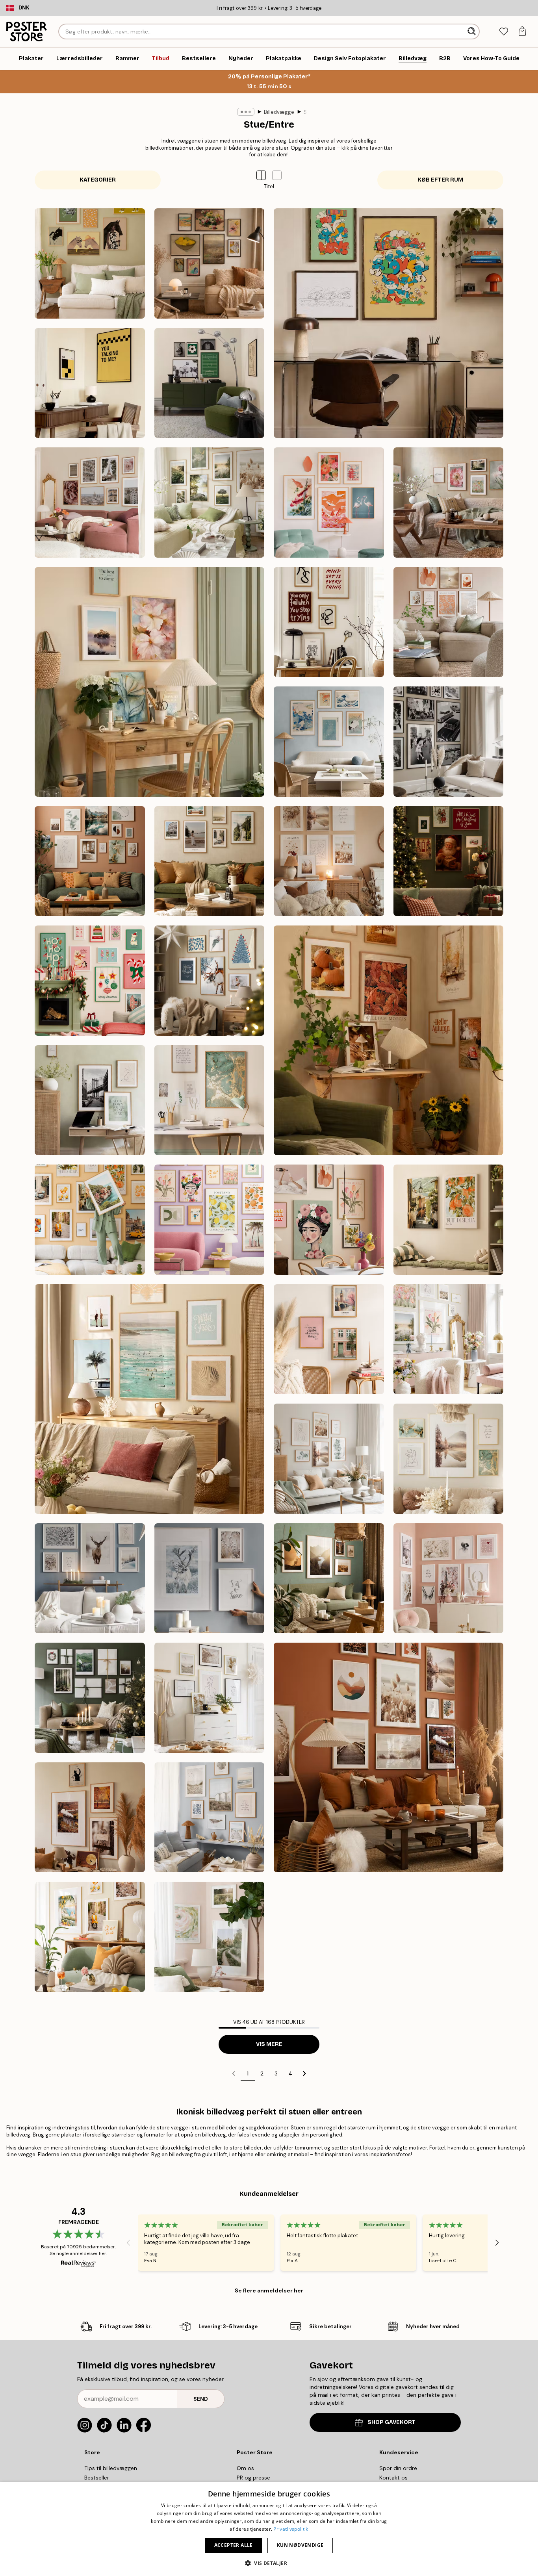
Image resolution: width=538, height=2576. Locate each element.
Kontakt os (393, 2478)
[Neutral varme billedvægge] (449, 622)
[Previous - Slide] (128, 2242)
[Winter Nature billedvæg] (210, 1578)
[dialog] (269, 2529)
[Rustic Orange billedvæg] (389, 1757)
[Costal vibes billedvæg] (210, 1817)
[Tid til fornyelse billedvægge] (449, 503)
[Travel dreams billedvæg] (90, 1220)
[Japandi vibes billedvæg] (329, 503)
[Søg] (472, 32)
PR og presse (253, 2478)
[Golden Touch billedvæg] (449, 1459)
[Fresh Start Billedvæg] (149, 682)
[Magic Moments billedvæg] (449, 861)
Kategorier (98, 180)
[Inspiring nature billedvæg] (329, 1578)
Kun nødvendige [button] (300, 2545)
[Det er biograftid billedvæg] (90, 383)
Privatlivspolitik (291, 2529)
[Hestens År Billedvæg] (90, 263)
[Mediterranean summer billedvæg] (90, 1937)
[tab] (504, 32)
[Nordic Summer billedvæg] (210, 503)
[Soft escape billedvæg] (449, 1220)
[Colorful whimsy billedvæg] (329, 1220)
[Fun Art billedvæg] (210, 1220)
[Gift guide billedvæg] (90, 1698)
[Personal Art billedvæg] (90, 861)
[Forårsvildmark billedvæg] (210, 1937)
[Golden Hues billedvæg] (210, 1100)
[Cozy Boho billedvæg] (329, 861)
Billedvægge (279, 112)
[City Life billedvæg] (329, 1339)
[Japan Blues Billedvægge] (329, 742)
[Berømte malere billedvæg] (210, 263)
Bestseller (97, 2478)
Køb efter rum (440, 180)
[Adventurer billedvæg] (210, 861)
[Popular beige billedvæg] (210, 1698)
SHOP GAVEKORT (391, 2422)
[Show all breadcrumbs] (246, 112)
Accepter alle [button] (234, 2545)
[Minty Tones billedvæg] (329, 1459)
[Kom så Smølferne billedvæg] (389, 323)
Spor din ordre (398, 2468)
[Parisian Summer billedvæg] (90, 503)
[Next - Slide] (497, 2242)
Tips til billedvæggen (111, 2468)
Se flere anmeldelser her (269, 2290)
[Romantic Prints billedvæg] (449, 1578)
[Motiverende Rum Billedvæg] (329, 622)
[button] (277, 175)
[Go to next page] (304, 2073)
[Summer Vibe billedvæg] (149, 1399)
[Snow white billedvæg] (90, 1578)
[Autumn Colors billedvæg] (389, 1040)
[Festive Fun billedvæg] (90, 981)
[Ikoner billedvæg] (449, 742)
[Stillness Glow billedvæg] (210, 981)
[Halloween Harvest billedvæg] (90, 1817)
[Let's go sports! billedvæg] (210, 383)
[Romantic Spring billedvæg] (449, 1339)
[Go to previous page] (234, 2073)
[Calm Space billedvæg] (90, 1100)
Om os (245, 2468)
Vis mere (269, 2044)
